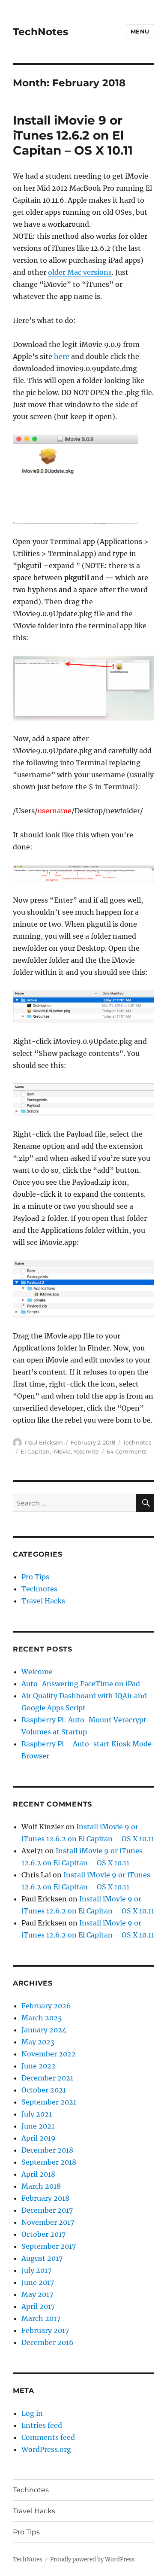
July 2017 (36, 2270)
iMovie (61, 1451)
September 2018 (49, 2162)
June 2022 (39, 2066)
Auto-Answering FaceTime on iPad (81, 1684)
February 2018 (45, 2198)
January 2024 (44, 2030)
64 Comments (127, 1451)
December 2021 (47, 2078)
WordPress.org (46, 2449)
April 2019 (39, 2138)
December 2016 (48, 2342)
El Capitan (35, 1451)
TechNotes (40, 32)
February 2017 (45, 2330)
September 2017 (49, 2246)
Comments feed (48, 2437)
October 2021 (44, 2090)
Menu (140, 31)
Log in (32, 2413)
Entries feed (42, 2425)
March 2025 (42, 2018)
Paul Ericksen (44, 1442)
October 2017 (43, 2234)
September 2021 (49, 2102)
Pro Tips (35, 1577)
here (62, 356)
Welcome (37, 1672)
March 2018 (41, 2186)
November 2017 (48, 2222)
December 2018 (47, 2150)
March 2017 (41, 2318)
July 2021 (37, 2114)
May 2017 (37, 2294)
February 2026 (46, 2006)
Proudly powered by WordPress (92, 2559)
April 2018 (38, 2174)
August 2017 (42, 2258)
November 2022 (49, 2054)
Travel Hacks (43, 1601)
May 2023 (38, 2042)
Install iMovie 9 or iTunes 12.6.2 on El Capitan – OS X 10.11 (73, 135)
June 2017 (38, 2282)
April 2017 (38, 2306)
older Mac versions (80, 272)
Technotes (137, 1442)
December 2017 (47, 2210)
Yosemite (86, 1451)
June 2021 (38, 2126)
